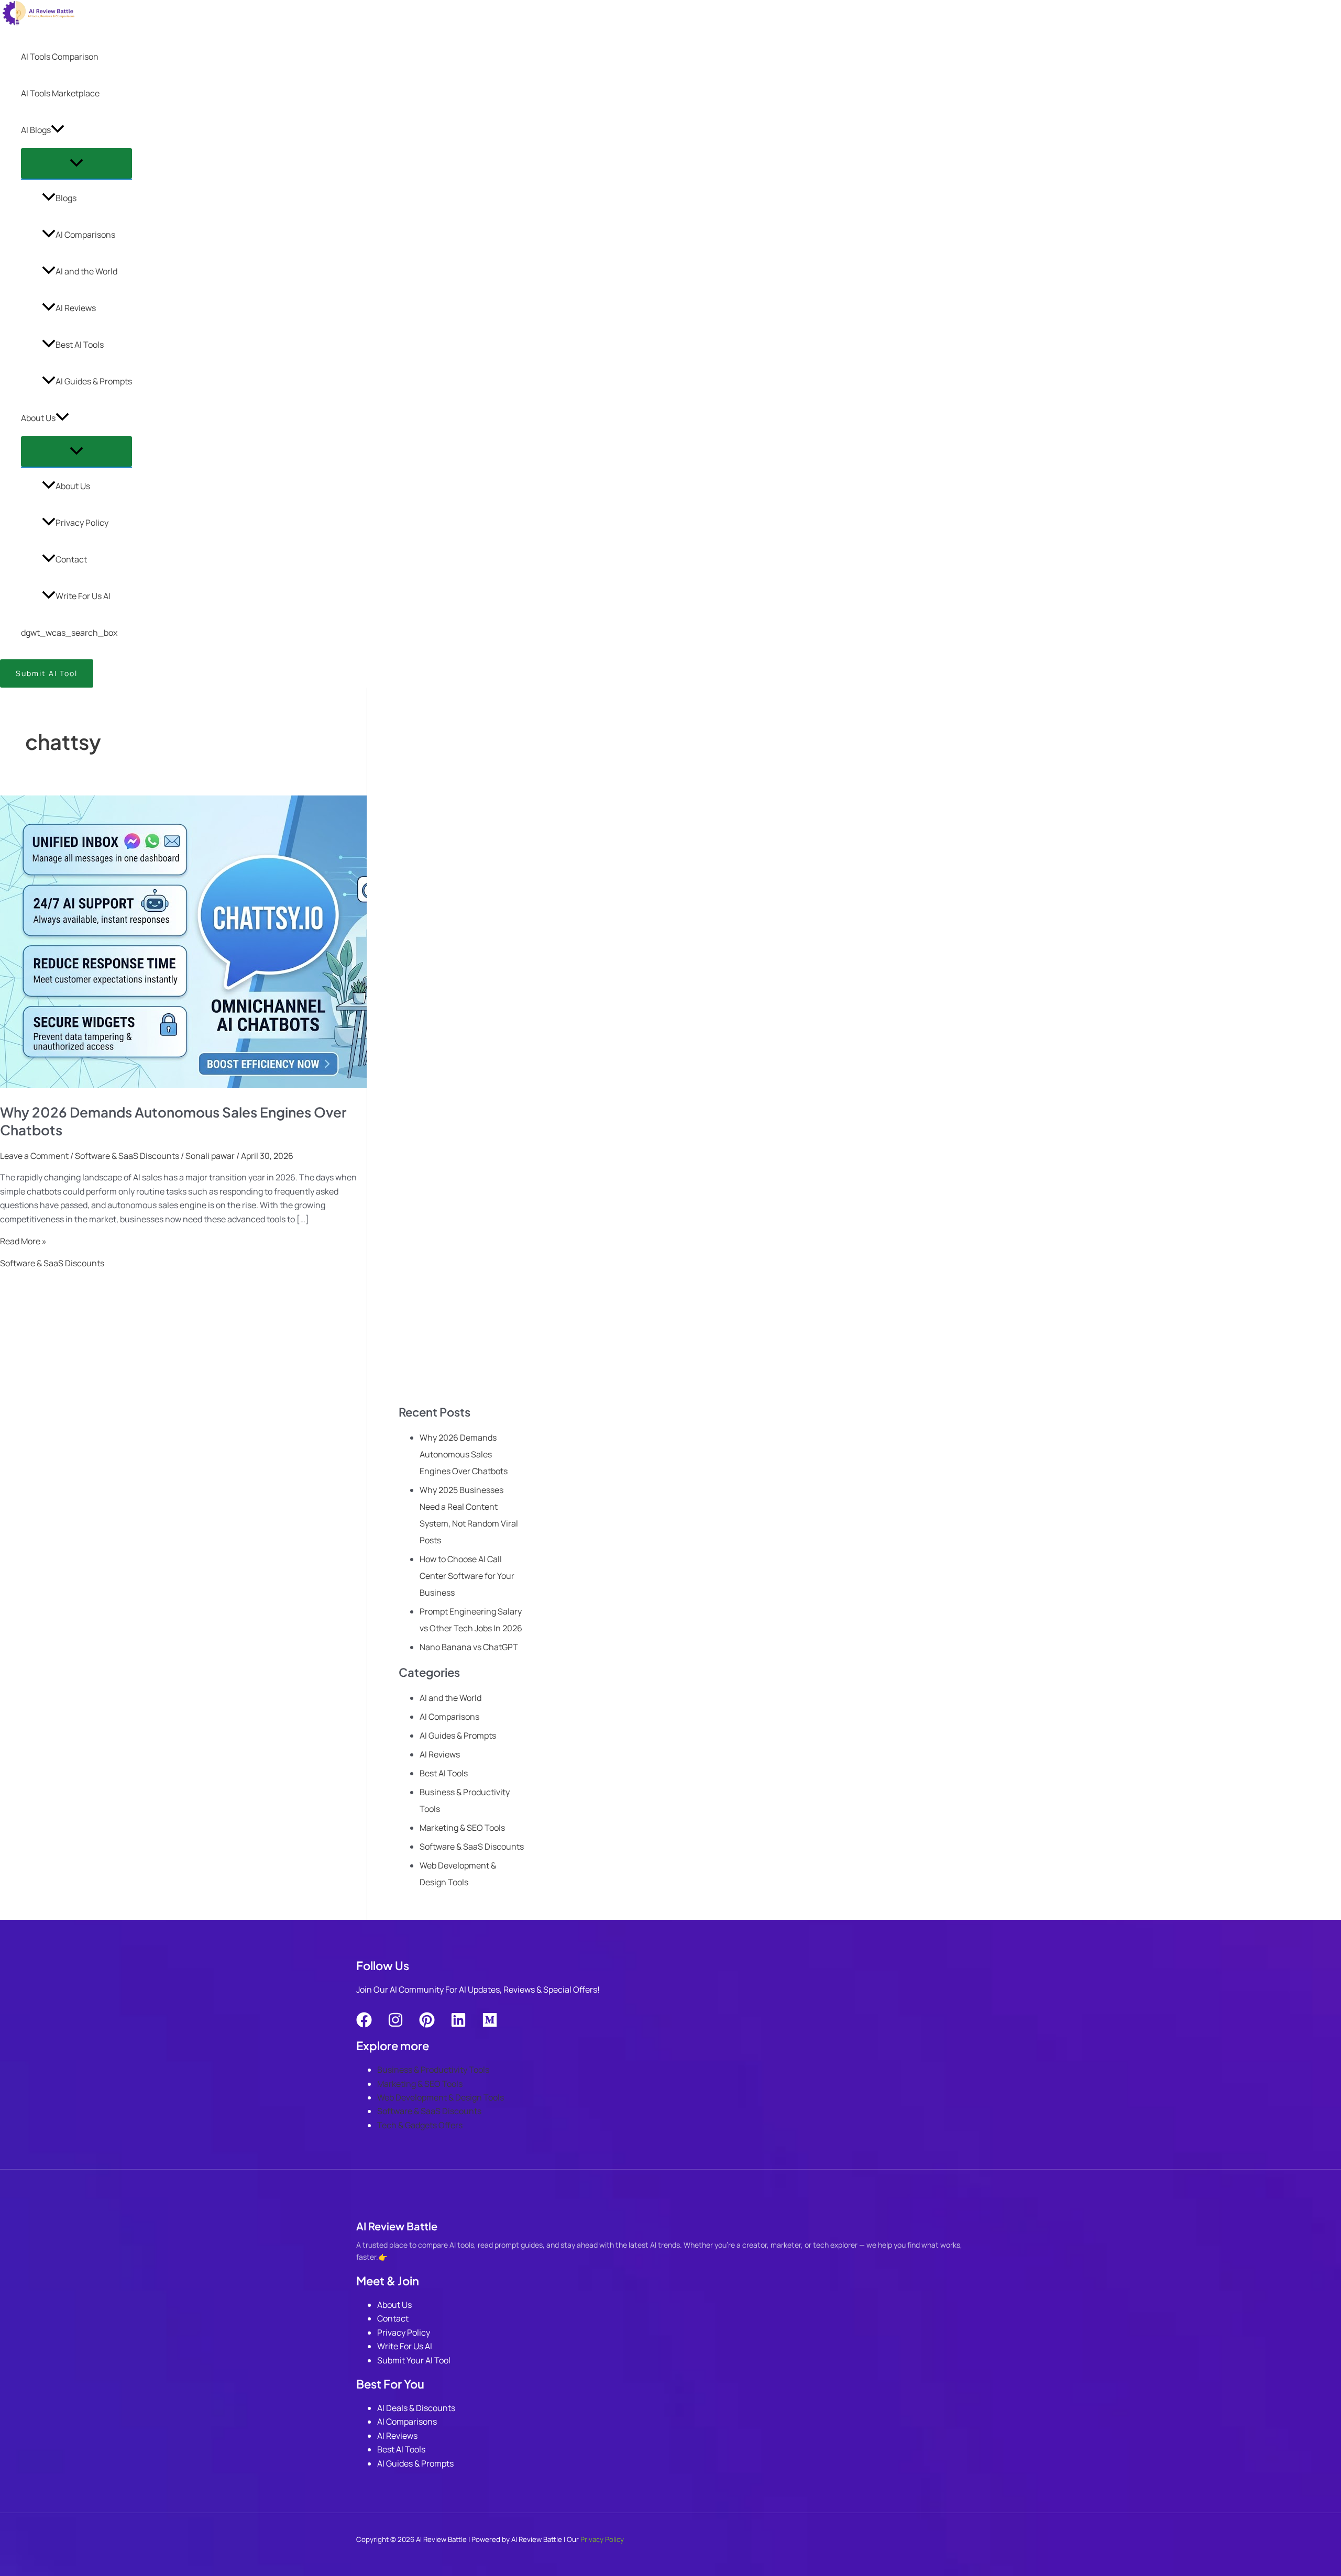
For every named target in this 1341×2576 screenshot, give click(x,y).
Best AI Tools (80, 345)
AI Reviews (76, 308)
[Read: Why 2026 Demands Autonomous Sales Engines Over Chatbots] (268, 1085)
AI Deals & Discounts (416, 2408)
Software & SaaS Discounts (127, 1156)
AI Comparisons (85, 235)
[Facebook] (364, 2025)
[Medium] (490, 2025)
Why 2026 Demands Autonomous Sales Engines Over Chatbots (464, 1454)
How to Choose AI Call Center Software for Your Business (467, 1576)
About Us (38, 418)
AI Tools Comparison (60, 57)
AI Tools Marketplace (60, 93)
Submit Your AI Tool (414, 2360)
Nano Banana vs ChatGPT (469, 1647)
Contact (71, 559)
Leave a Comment (34, 1156)
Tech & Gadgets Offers (420, 2125)
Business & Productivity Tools (433, 2070)
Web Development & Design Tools (441, 2097)
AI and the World (86, 271)
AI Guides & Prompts (94, 381)
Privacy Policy (82, 523)
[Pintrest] (427, 2025)
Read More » (23, 1241)
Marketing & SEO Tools (462, 1828)
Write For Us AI (83, 596)
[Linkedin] (458, 2025)
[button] (58, 130)
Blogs (66, 198)
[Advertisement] (461, 1058)
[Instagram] (395, 2025)
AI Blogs (36, 130)
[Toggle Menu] (76, 163)
